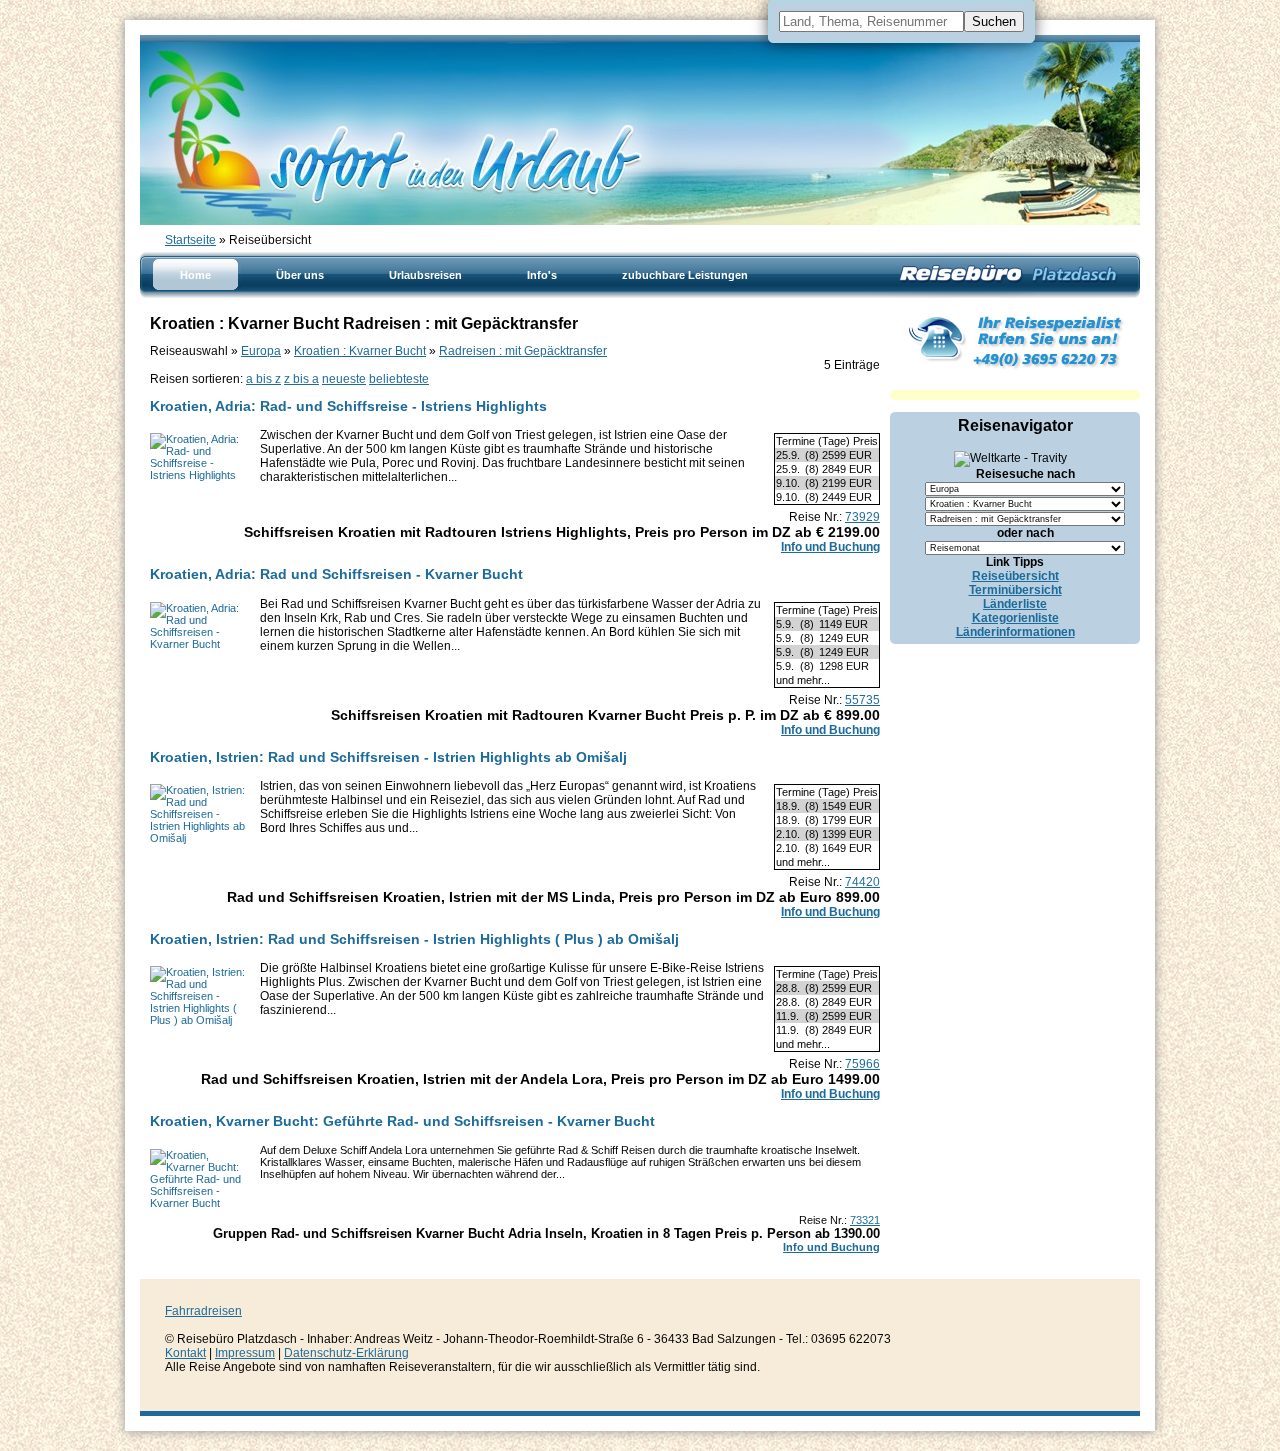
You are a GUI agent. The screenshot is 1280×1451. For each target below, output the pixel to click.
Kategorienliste (1015, 618)
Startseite (190, 240)
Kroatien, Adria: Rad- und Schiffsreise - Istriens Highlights (348, 406)
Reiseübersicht (1015, 576)
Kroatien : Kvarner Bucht (360, 351)
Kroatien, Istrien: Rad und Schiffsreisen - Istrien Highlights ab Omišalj (388, 757)
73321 (865, 1220)
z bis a (301, 379)
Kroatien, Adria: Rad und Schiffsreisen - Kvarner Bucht (336, 574)
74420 (862, 882)
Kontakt (185, 1353)
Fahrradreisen (203, 1311)
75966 (862, 1064)
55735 (862, 700)
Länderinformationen (1015, 632)
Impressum (245, 1353)
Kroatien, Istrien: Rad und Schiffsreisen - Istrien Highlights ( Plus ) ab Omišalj (414, 939)
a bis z (263, 379)
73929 (862, 517)
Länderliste (1015, 604)
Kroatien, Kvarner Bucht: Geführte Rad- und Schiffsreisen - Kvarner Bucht (402, 1121)
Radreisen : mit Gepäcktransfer (523, 351)
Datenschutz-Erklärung (346, 1353)
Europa (261, 351)
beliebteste (399, 379)
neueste (344, 379)
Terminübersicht (1015, 590)
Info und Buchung (830, 547)
